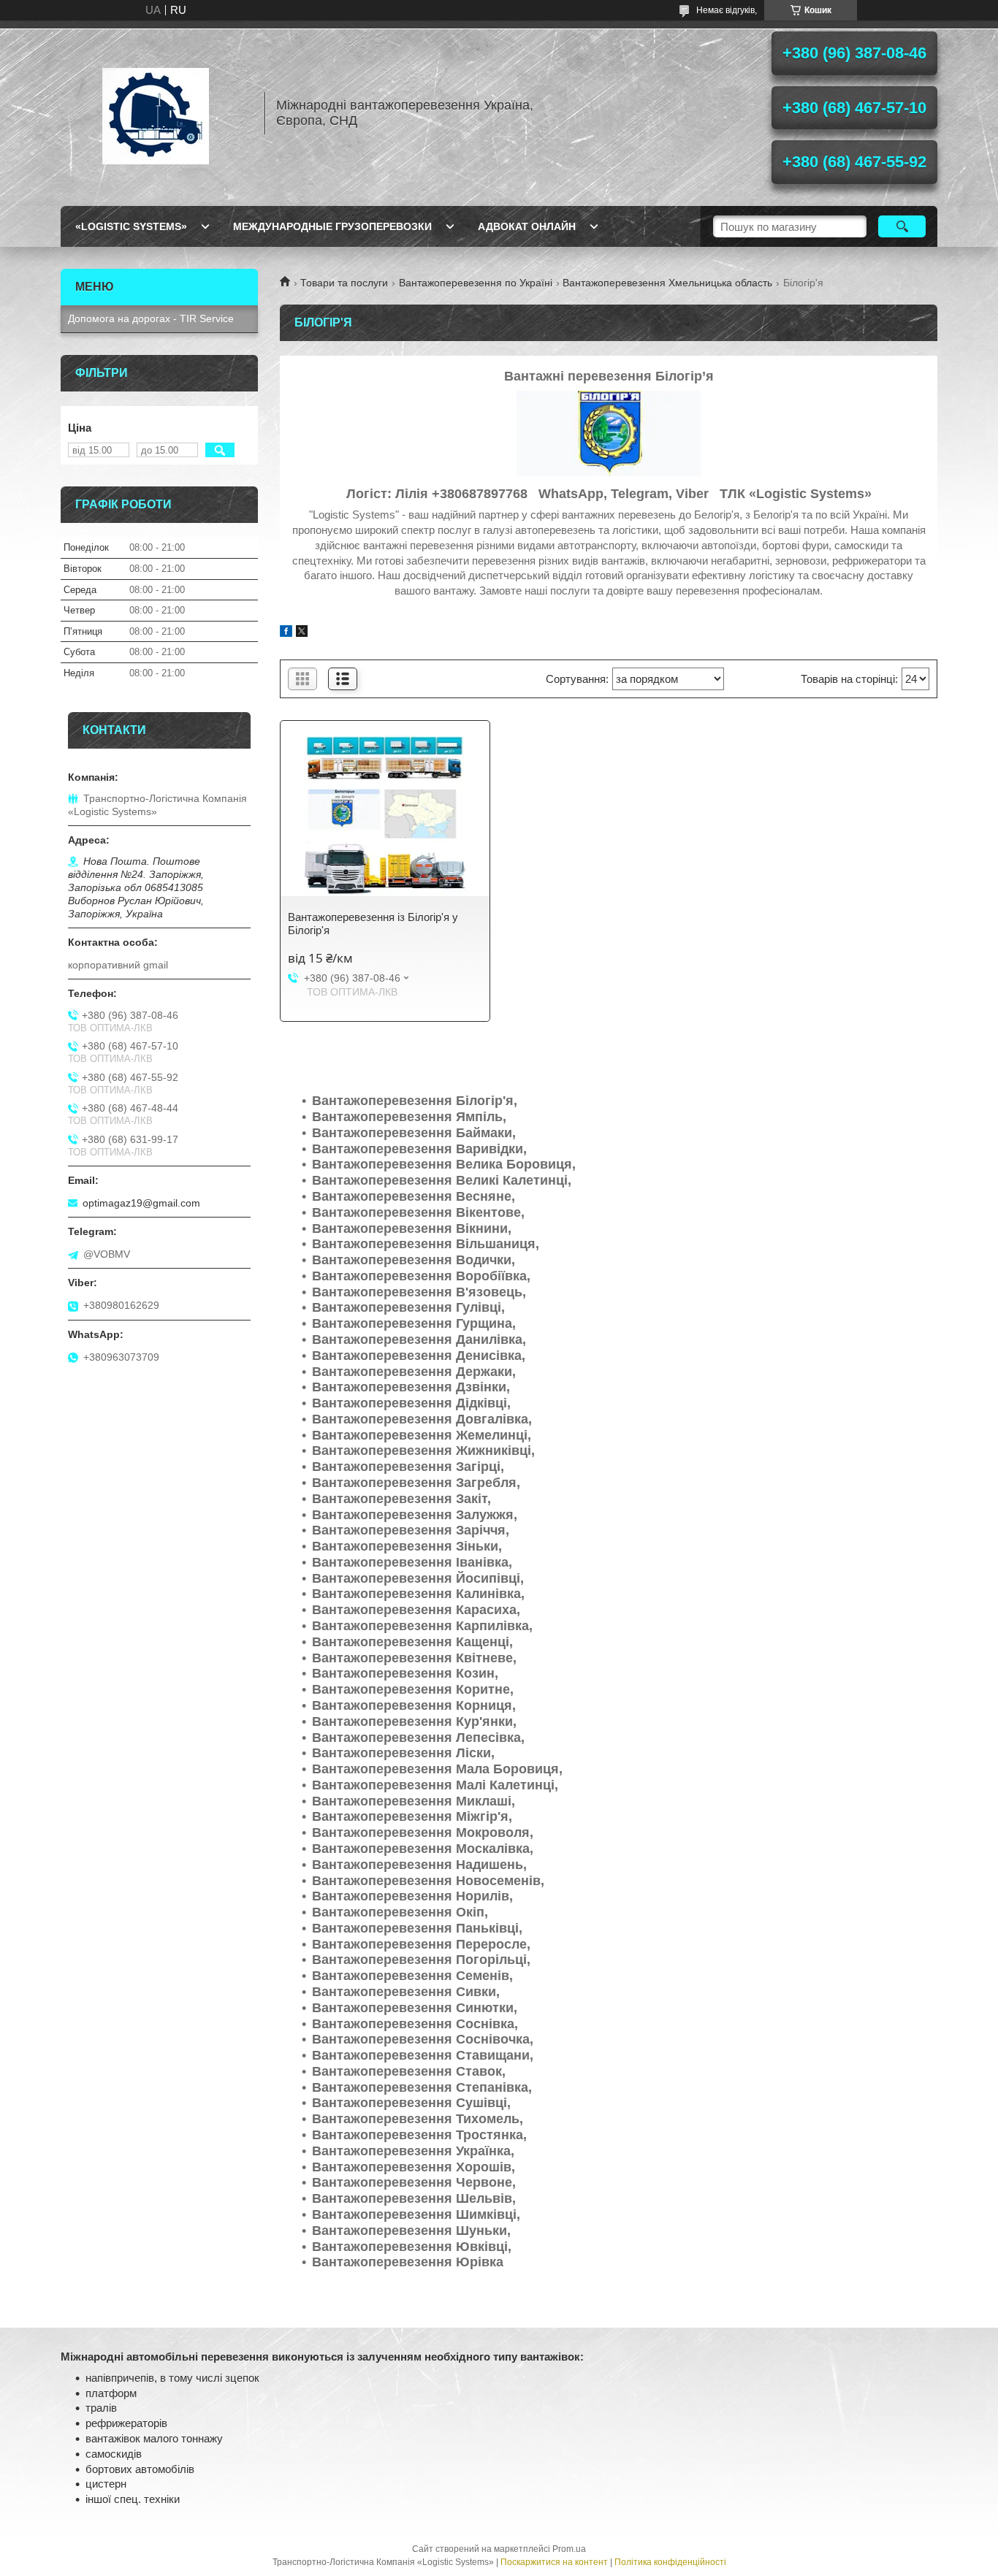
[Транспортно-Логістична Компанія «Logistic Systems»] (156, 113)
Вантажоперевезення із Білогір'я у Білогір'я (373, 924)
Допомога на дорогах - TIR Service (151, 318)
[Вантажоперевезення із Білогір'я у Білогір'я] (385, 816)
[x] (302, 633)
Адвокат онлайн (527, 226)
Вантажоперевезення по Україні (476, 283)
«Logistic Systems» (131, 226)
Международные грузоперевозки (332, 226)
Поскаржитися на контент (554, 2562)
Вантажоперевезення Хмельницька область (667, 283)
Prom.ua (569, 2549)
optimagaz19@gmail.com (141, 1203)
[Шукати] (902, 226)
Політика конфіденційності (670, 2562)
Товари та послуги (344, 283)
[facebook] (286, 633)
